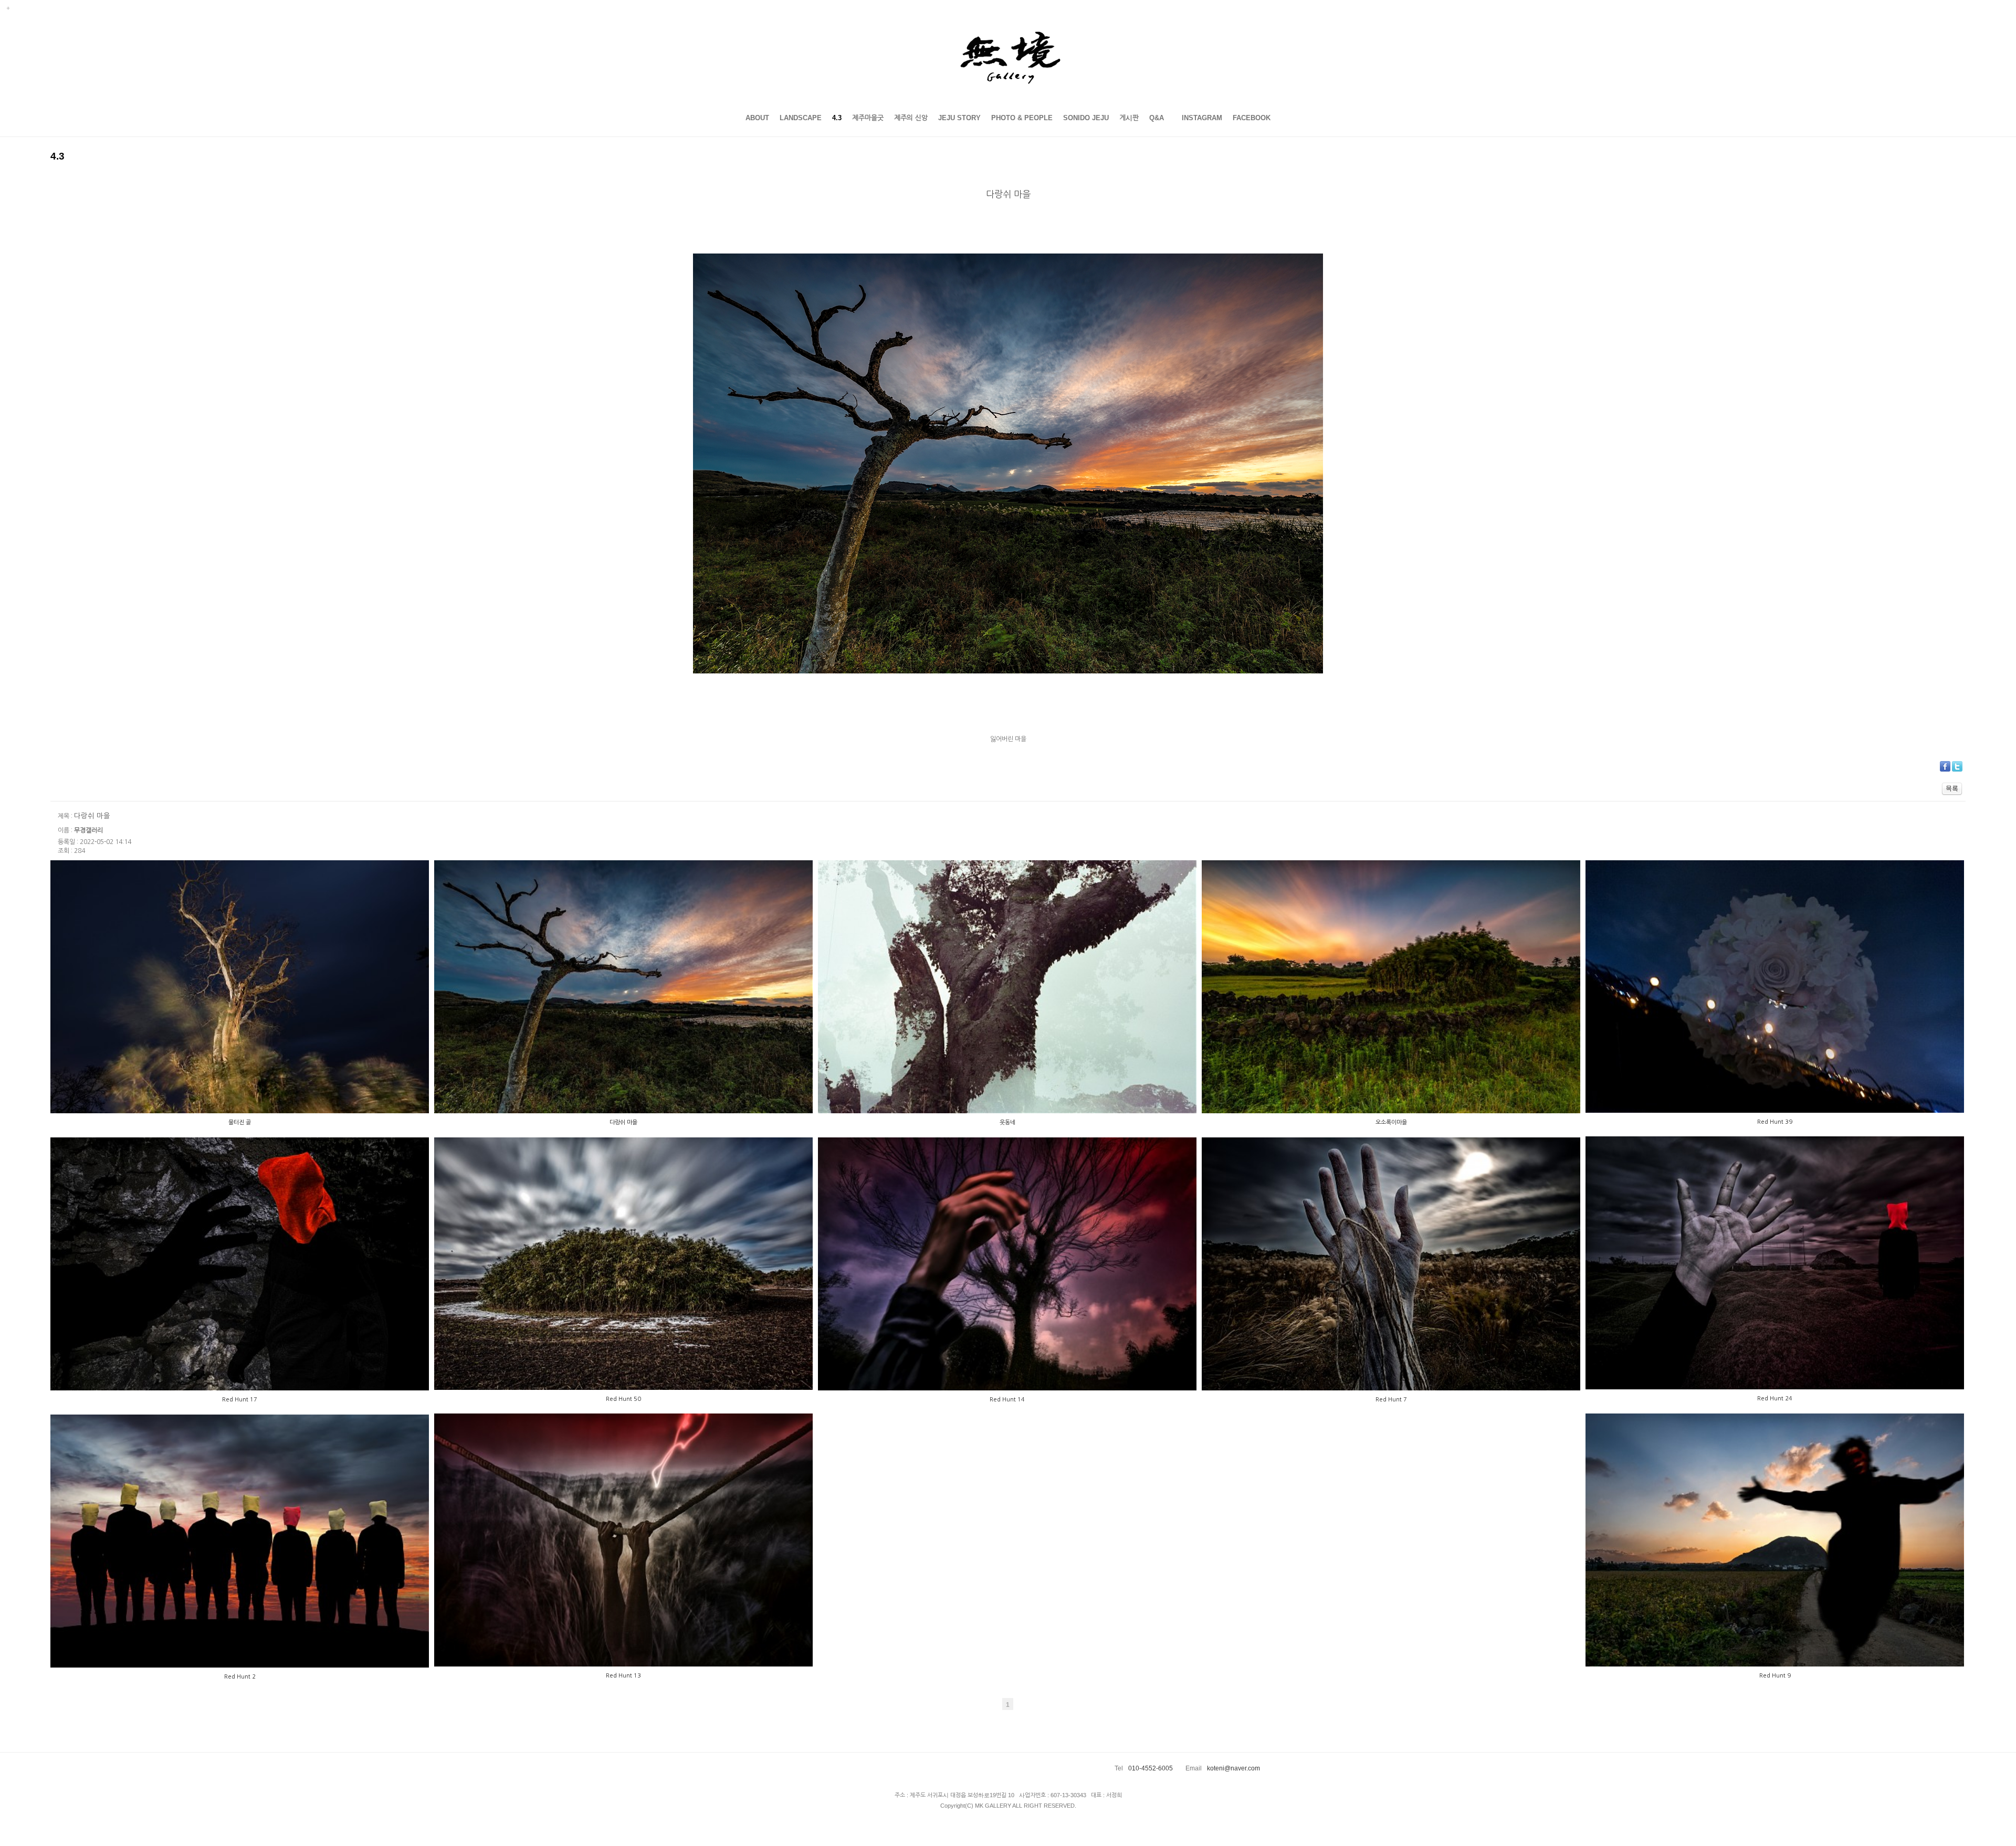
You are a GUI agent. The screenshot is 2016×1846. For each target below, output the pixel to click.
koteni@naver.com (1233, 1768)
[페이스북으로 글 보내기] (1945, 766)
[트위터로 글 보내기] (1957, 766)
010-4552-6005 (1151, 1768)
